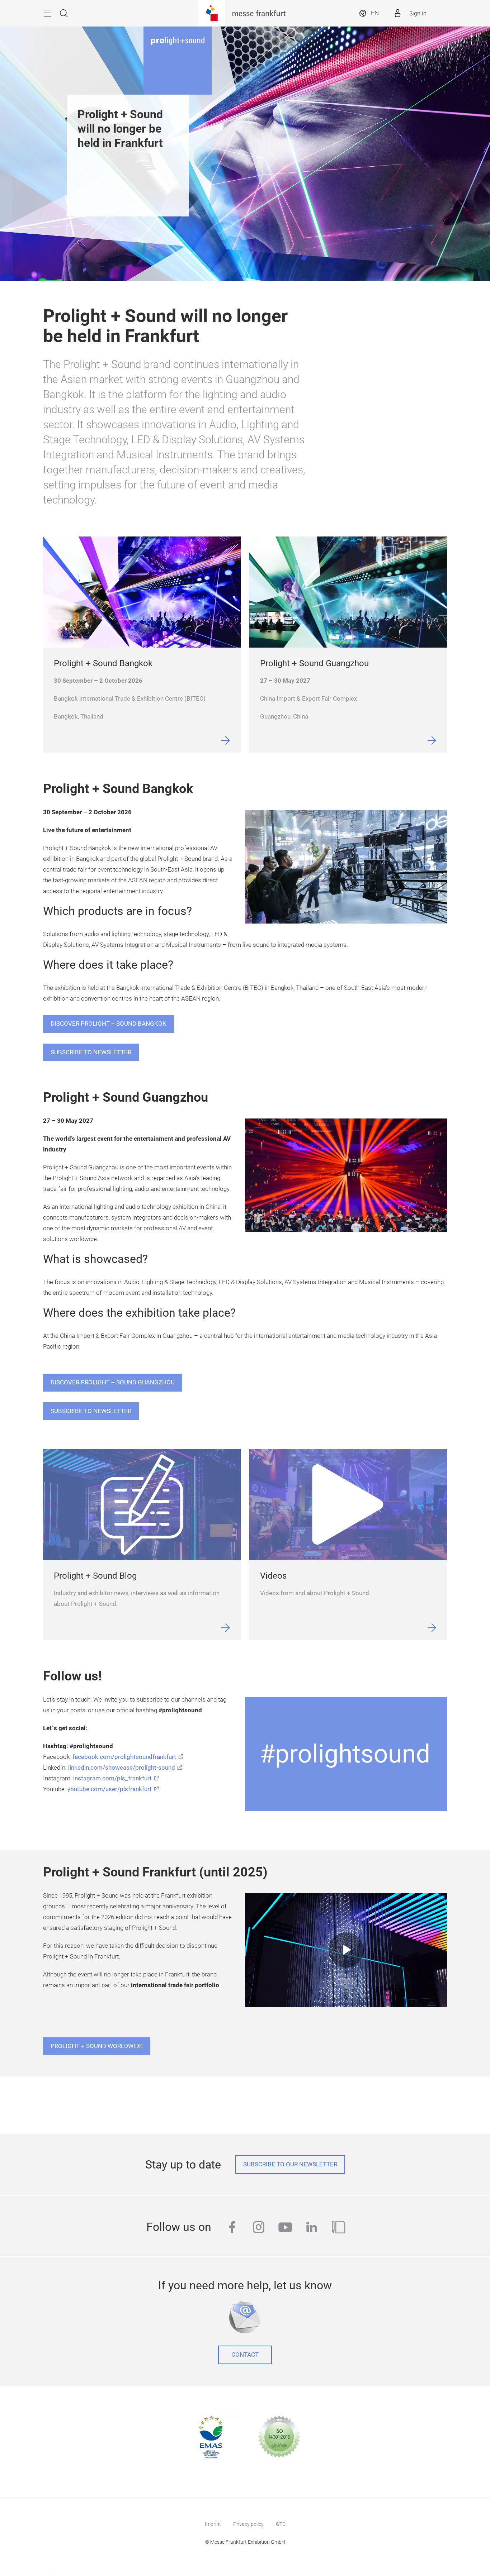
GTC (281, 2524)
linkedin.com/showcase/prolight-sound (122, 1768)
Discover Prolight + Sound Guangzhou (113, 1382)
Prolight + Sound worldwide (97, 2046)
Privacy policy (248, 2524)
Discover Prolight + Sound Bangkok (109, 1024)
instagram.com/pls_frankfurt (112, 1778)
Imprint (213, 2524)
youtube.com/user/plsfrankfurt (110, 1789)
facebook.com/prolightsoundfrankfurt (124, 1757)
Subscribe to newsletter (91, 1052)
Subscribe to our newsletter (290, 2164)
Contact (245, 2355)
